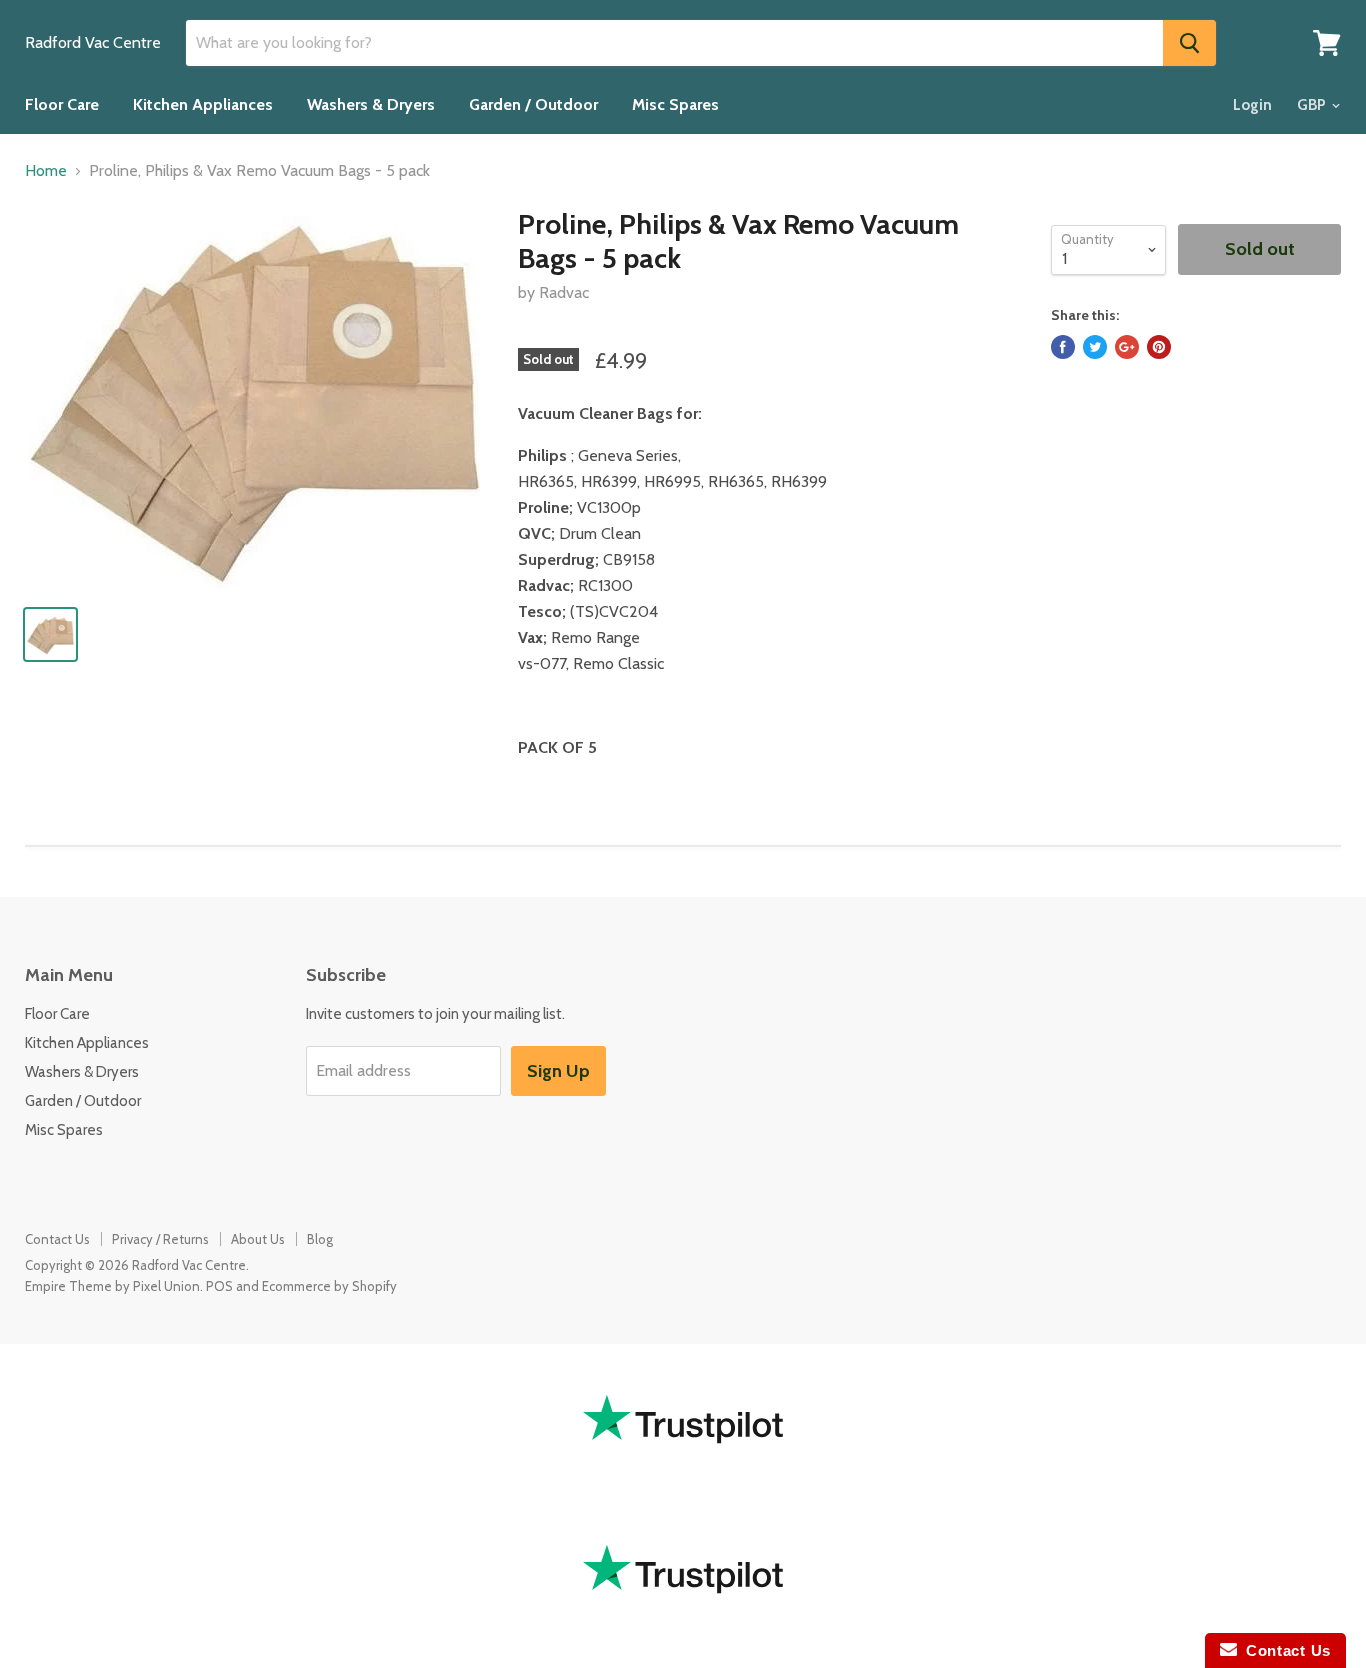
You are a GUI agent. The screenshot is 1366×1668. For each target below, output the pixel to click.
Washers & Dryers (371, 104)
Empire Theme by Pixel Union (112, 1286)
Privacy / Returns (160, 1239)
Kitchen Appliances (203, 104)
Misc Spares (675, 104)
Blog (320, 1239)
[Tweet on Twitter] (1095, 347)
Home (46, 171)
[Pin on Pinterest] (1159, 347)
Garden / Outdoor (533, 104)
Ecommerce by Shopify (329, 1286)
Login (1252, 105)
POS (219, 1286)
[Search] (1189, 43)
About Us (258, 1239)
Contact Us (57, 1239)
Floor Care (62, 104)
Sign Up (558, 1071)
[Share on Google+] (1127, 347)
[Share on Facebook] (1063, 347)
